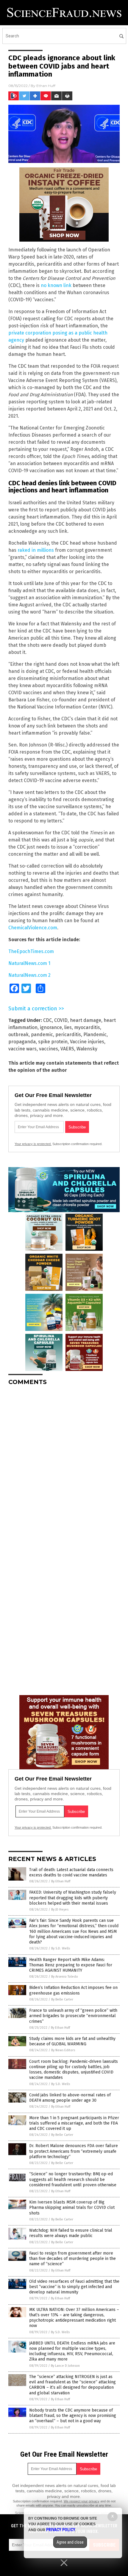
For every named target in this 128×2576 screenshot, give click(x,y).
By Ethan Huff (61, 1881)
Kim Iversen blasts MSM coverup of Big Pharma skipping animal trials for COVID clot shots (72, 2208)
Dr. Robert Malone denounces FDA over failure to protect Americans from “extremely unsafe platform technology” (74, 2151)
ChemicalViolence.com (33, 928)
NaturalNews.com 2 (29, 975)
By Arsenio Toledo (65, 1977)
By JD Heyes (60, 1910)
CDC (47, 1020)
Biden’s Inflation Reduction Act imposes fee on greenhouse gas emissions (73, 1990)
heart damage (86, 1020)
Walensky (87, 1049)
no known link (56, 285)
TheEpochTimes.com (31, 951)
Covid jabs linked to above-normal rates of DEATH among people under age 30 (70, 2098)
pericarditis (68, 1035)
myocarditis (87, 1027)
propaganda (22, 1042)
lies (68, 1027)
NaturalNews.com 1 (29, 963)
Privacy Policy (61, 2530)
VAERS (67, 1049)
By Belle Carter (62, 1999)
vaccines (49, 1049)
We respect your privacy (82, 2501)
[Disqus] (64, 1464)
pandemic (42, 1035)
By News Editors (63, 2050)
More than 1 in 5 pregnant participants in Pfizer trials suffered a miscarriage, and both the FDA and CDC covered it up (74, 2123)
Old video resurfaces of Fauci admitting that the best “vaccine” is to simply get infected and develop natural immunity (74, 2287)
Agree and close (70, 2542)
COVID (61, 1020)
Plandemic (95, 1035)
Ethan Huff (46, 86)
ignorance (51, 1027)
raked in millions (36, 550)
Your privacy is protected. (33, 1144)
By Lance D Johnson (65, 2366)
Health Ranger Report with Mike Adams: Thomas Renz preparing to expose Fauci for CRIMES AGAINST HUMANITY (71, 1965)
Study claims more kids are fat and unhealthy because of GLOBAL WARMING (72, 2041)
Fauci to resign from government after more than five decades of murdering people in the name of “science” (72, 2259)
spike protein (53, 1042)
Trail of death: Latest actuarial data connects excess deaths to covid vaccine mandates (71, 1872)
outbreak (18, 1035)
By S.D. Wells (61, 1948)
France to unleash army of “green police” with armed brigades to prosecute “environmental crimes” (73, 2016)
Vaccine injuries (87, 1042)
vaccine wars (22, 1049)
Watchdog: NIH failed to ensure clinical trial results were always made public (71, 2233)
